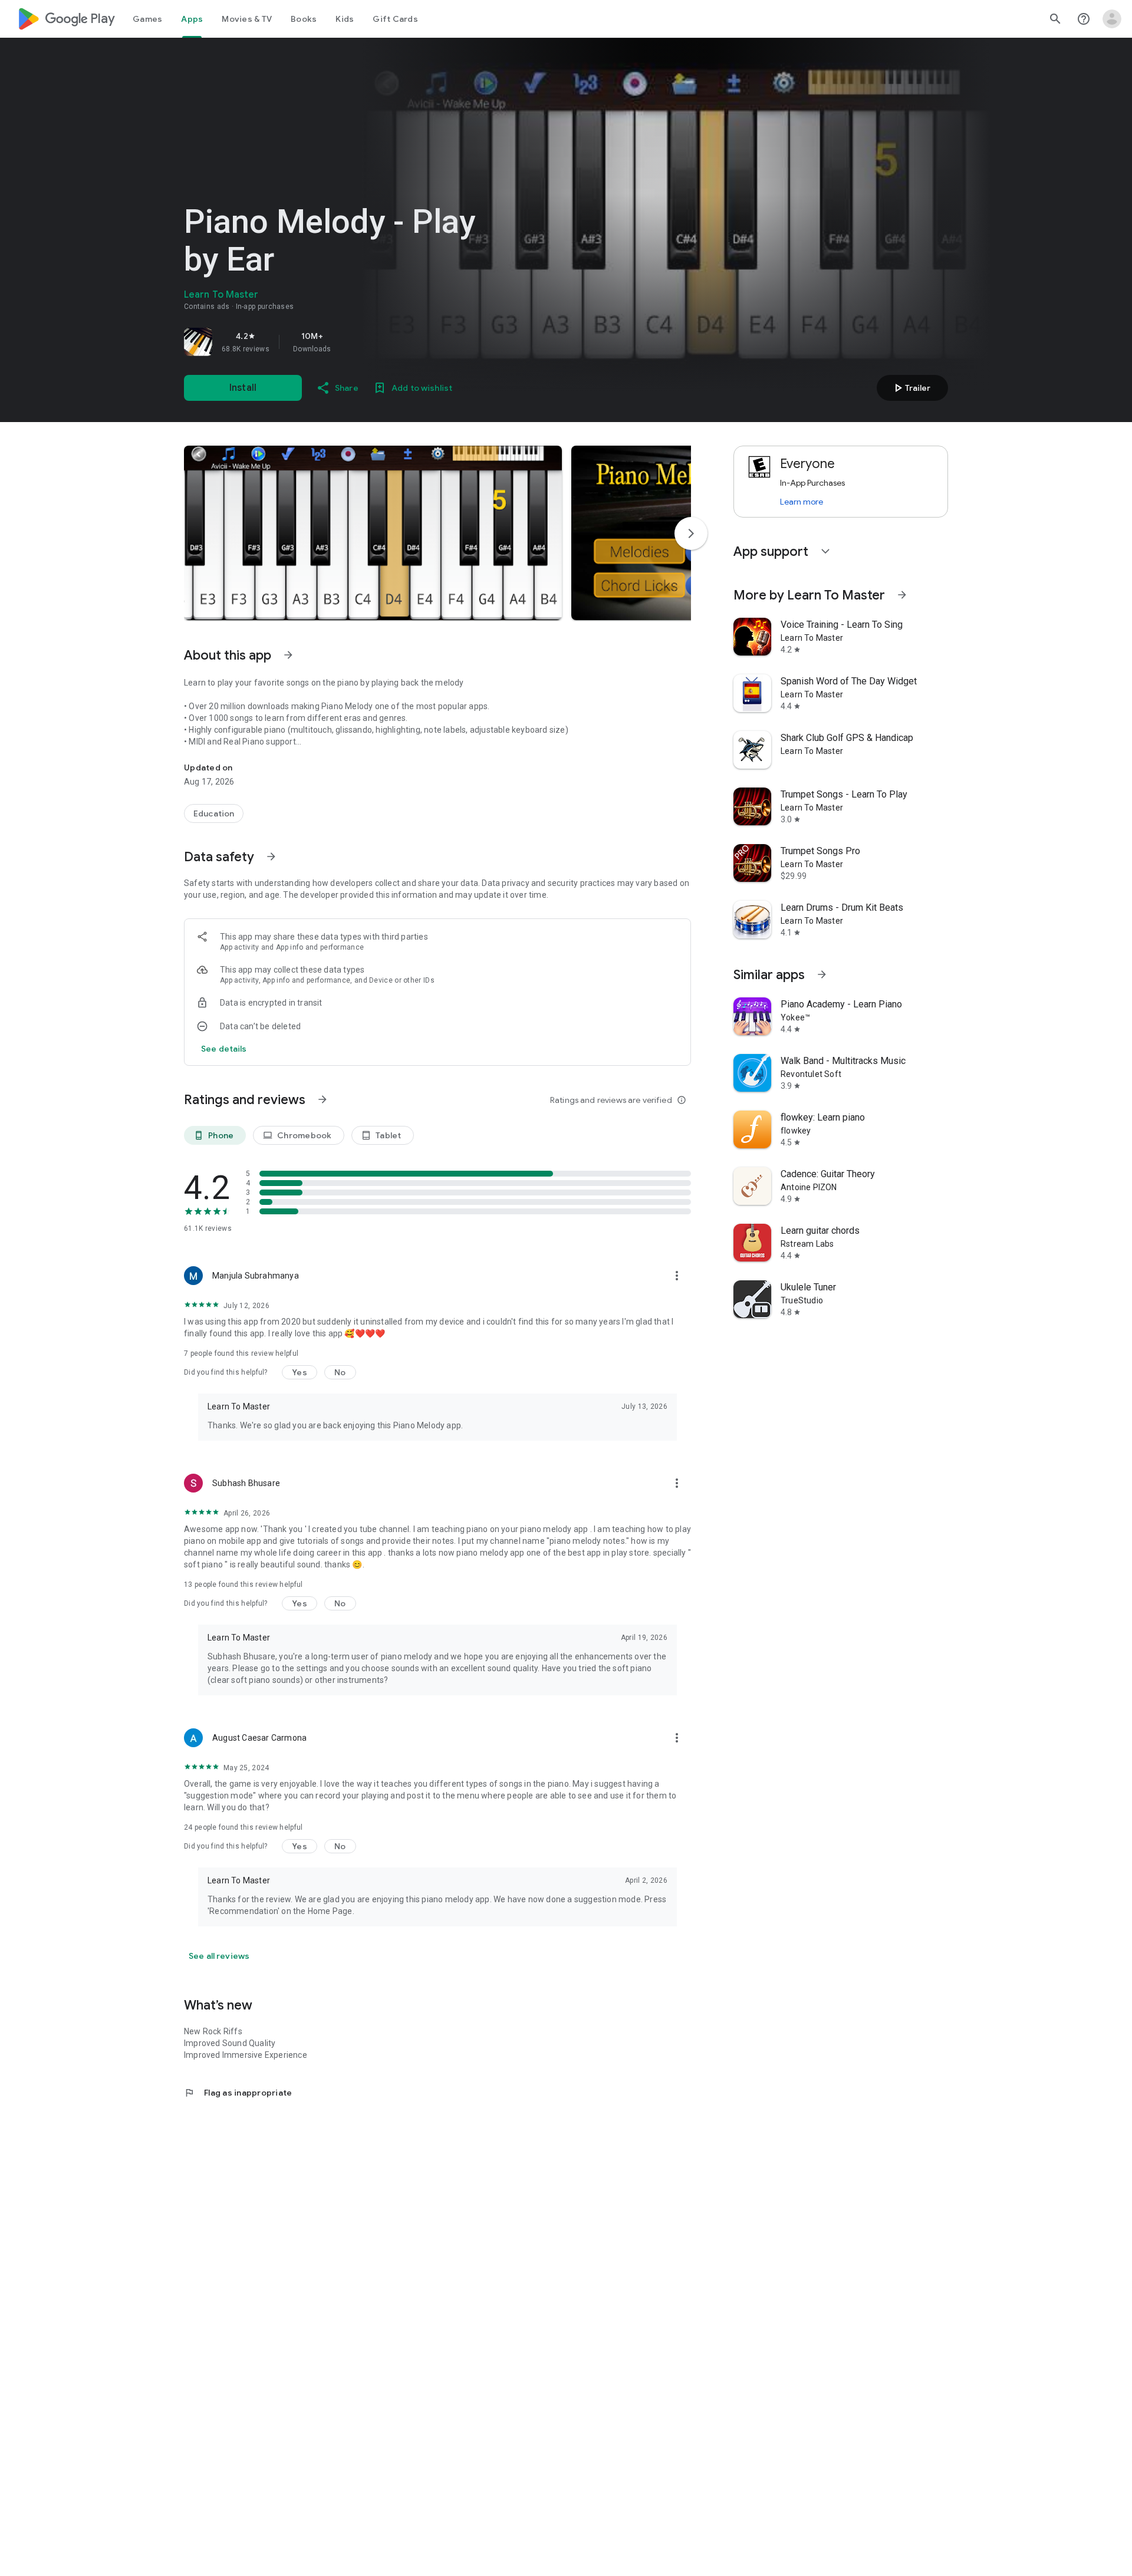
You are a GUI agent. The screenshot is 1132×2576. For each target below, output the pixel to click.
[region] (349, 342)
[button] (373, 533)
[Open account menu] (1112, 19)
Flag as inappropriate (238, 2093)
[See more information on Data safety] (271, 857)
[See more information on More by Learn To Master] (902, 595)
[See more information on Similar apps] (822, 974)
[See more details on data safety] (224, 1049)
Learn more (802, 502)
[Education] (214, 813)
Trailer (911, 388)
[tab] (147, 19)
